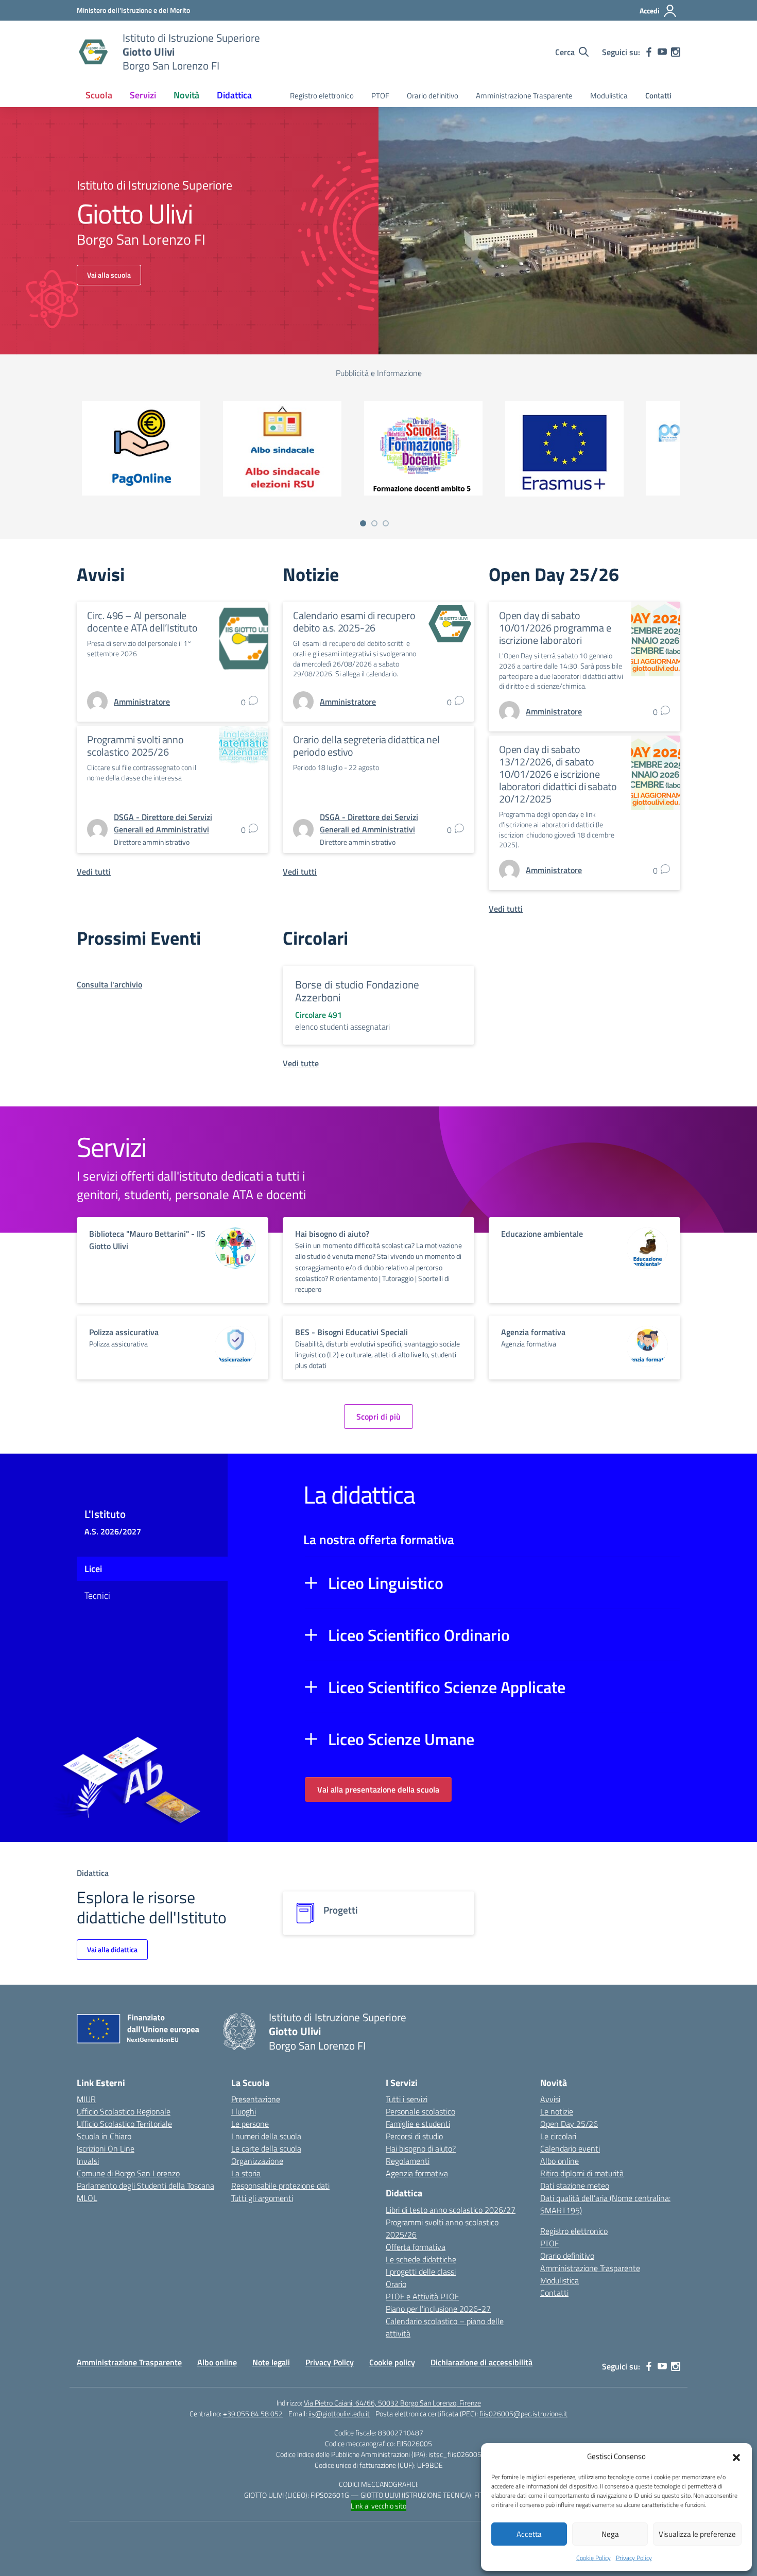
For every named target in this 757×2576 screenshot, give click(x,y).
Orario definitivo (433, 96)
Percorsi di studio (414, 2136)
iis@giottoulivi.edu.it (339, 2413)
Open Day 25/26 (569, 2124)
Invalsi (88, 2161)
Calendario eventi (570, 2148)
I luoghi (244, 2111)
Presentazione (256, 2099)
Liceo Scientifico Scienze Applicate (447, 1687)
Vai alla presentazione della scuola (378, 1789)
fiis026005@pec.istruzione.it (523, 2413)
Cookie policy (392, 2362)
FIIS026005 (414, 2443)
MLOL (87, 2198)
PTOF (380, 96)
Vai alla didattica (112, 1949)
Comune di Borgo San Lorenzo (128, 2173)
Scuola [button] (99, 95)
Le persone (250, 2124)
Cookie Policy (593, 2558)
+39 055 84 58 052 (253, 2413)
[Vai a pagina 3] (386, 523)
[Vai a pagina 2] (374, 523)
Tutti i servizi (407, 2099)
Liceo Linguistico (386, 1583)
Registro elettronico (322, 96)
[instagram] (676, 52)
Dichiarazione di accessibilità (481, 2362)
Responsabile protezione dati (280, 2186)
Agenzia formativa (417, 2173)
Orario (396, 2284)
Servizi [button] (143, 95)
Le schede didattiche (421, 2259)
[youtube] (662, 52)
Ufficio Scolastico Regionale (124, 2111)
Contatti (658, 96)
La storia (246, 2173)
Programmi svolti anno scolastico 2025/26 (135, 746)
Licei (93, 1569)
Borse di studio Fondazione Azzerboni (357, 991)
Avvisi (550, 2099)
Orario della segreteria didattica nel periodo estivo (366, 746)
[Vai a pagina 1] (363, 523)
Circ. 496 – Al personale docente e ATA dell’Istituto (142, 621)
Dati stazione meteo (575, 2186)
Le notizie (557, 2111)
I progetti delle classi (421, 2272)
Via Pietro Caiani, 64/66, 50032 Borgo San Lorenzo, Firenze (392, 2403)
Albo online (560, 2161)
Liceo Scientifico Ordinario (419, 1635)
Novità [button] (186, 95)
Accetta (529, 2534)
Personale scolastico (420, 2111)
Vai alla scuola (109, 275)
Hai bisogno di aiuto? (421, 2148)
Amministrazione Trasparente (524, 96)
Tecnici (97, 1596)
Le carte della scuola (266, 2148)
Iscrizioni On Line (106, 2148)
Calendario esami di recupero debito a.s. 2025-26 (354, 621)
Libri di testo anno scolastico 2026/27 (451, 2210)
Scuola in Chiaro (104, 2136)
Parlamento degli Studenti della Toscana (145, 2186)
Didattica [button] (234, 95)
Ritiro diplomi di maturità (582, 2173)
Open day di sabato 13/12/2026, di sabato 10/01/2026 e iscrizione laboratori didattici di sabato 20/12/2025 (558, 774)
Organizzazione (257, 2161)
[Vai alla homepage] (93, 52)
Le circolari (558, 2136)
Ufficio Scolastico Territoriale (124, 2124)
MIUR (86, 2099)
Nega (610, 2534)
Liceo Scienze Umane (401, 1739)
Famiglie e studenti (418, 2124)
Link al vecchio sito (378, 2506)
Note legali (271, 2362)
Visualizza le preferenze (697, 2534)
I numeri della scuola (266, 2136)
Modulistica (609, 96)
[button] (736, 2456)
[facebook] (649, 52)
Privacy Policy (634, 2558)
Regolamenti (408, 2161)
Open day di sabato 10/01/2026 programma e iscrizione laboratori (555, 628)
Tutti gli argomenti (262, 2198)
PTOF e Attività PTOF (422, 2296)
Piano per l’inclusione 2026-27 (438, 2309)
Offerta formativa (416, 2247)
